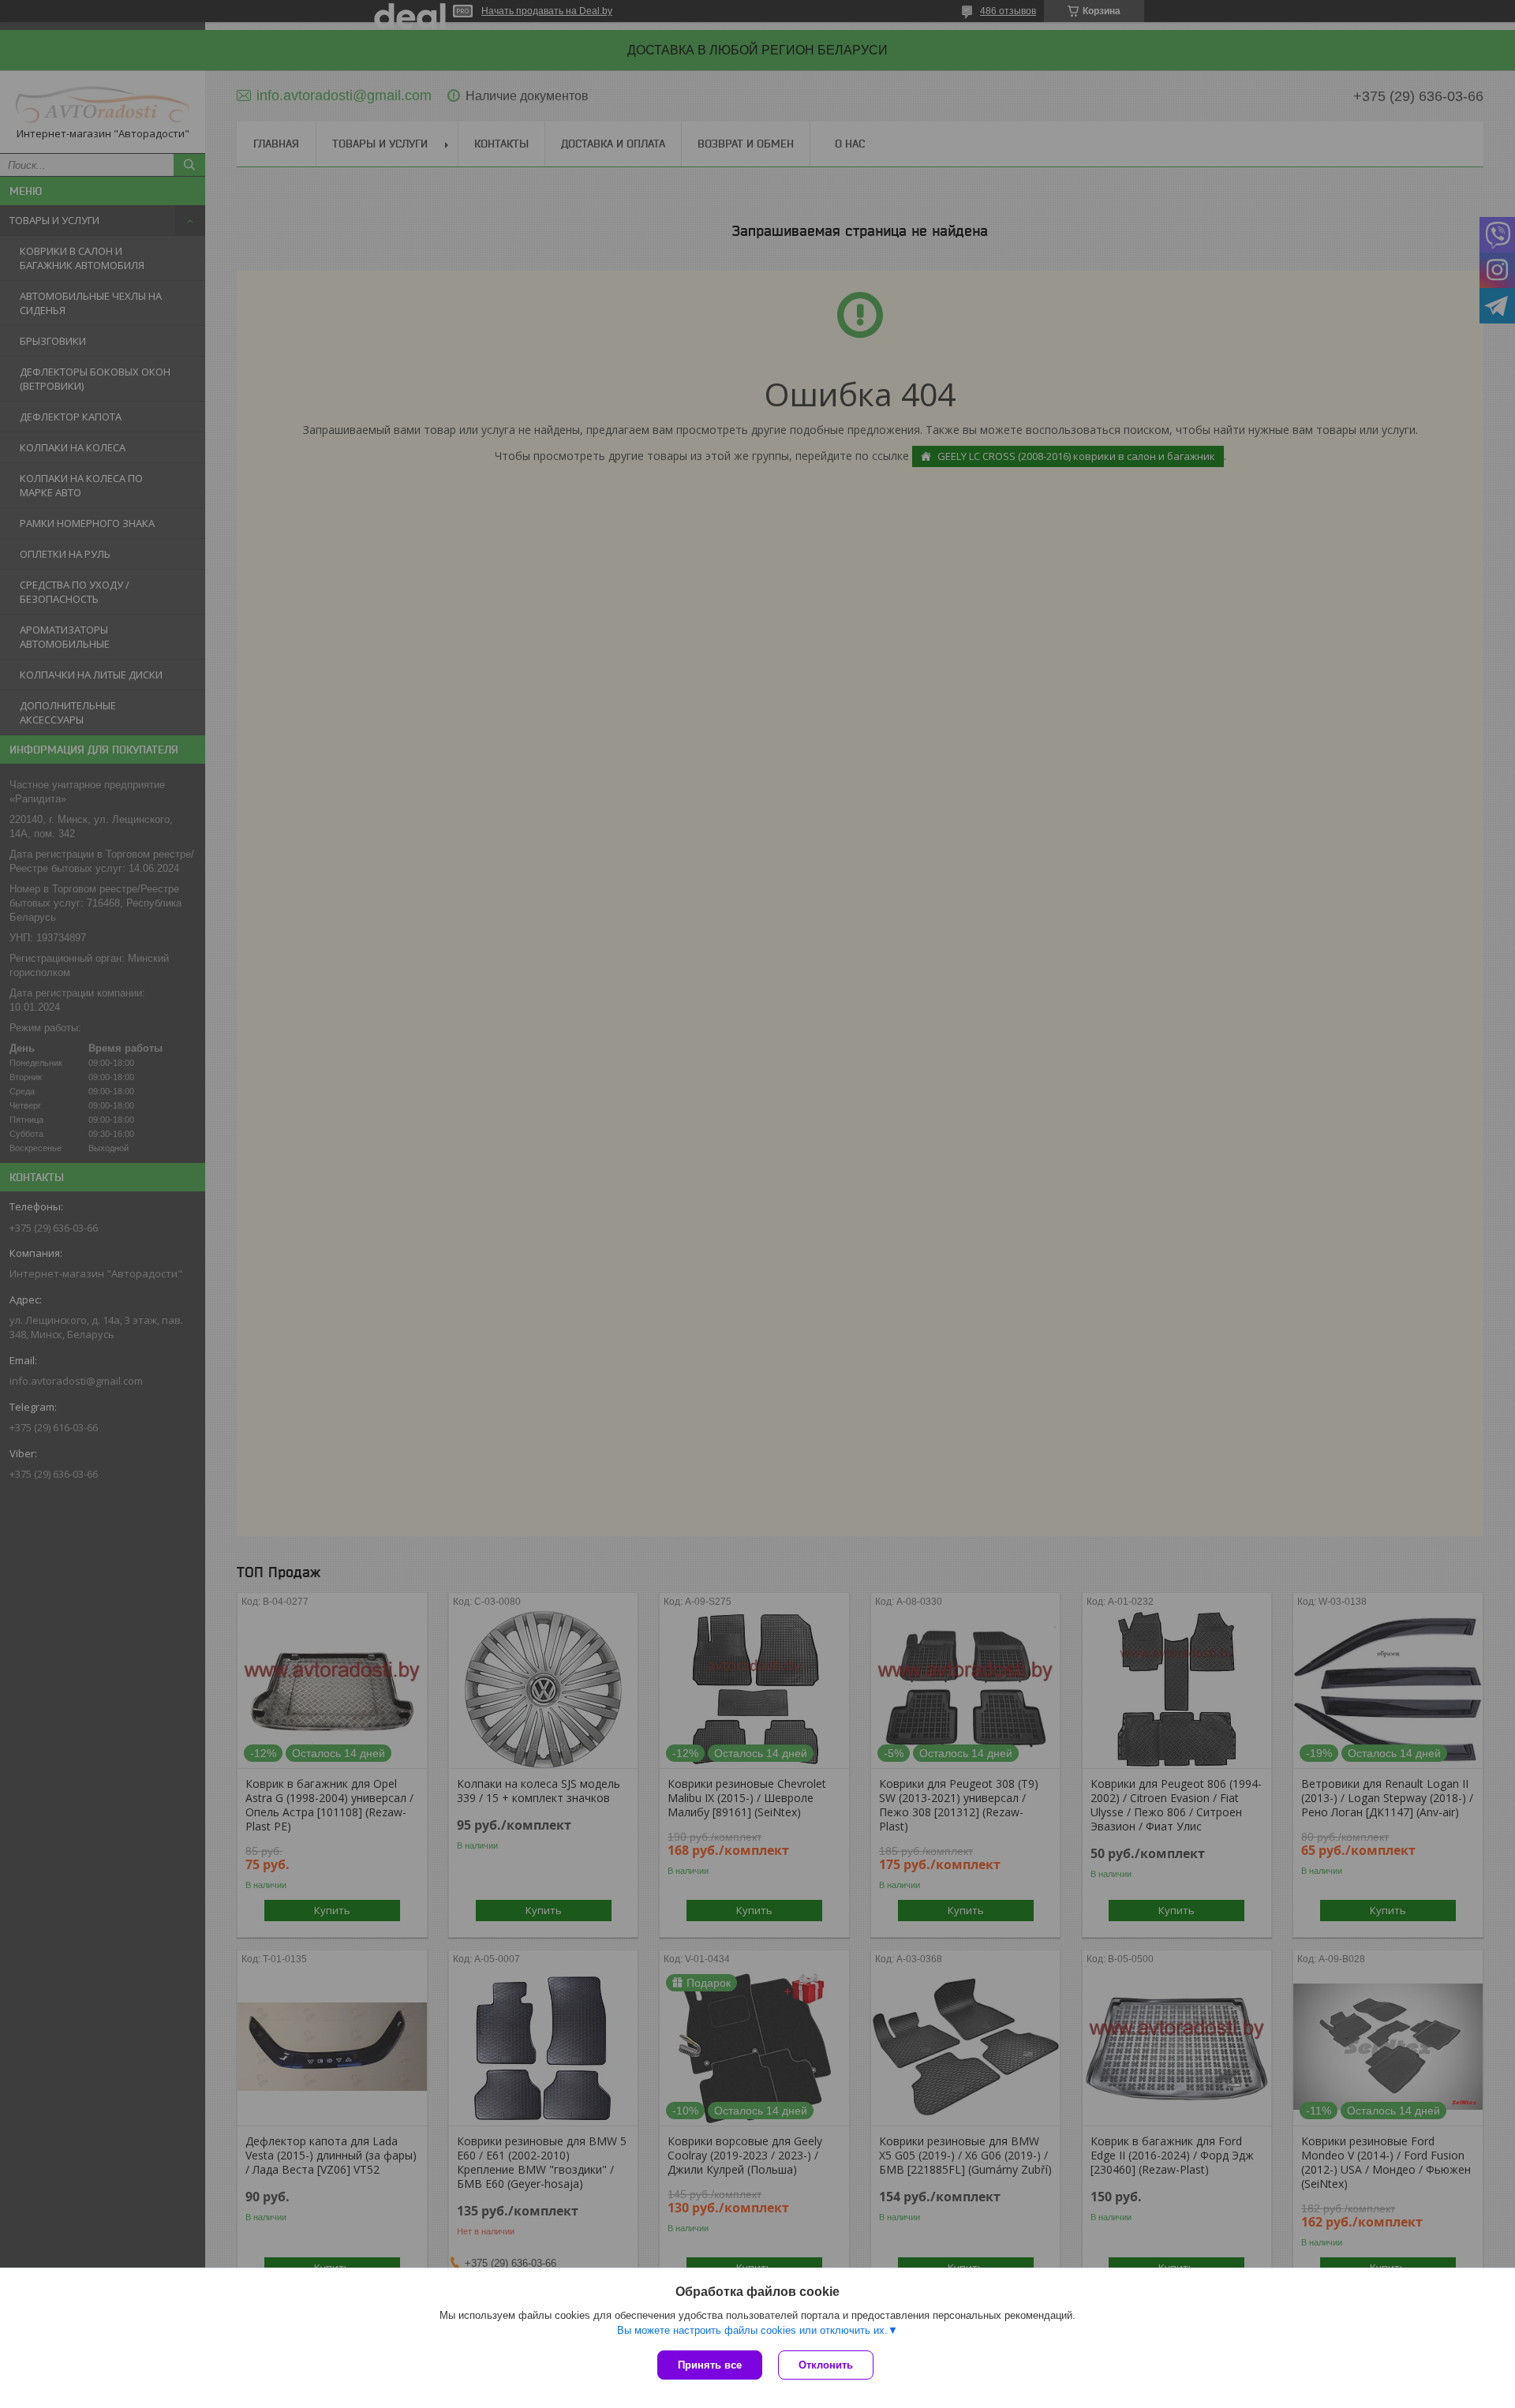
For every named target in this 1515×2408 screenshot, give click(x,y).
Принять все (710, 2365)
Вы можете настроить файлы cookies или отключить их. (752, 2330)
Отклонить (826, 2365)
